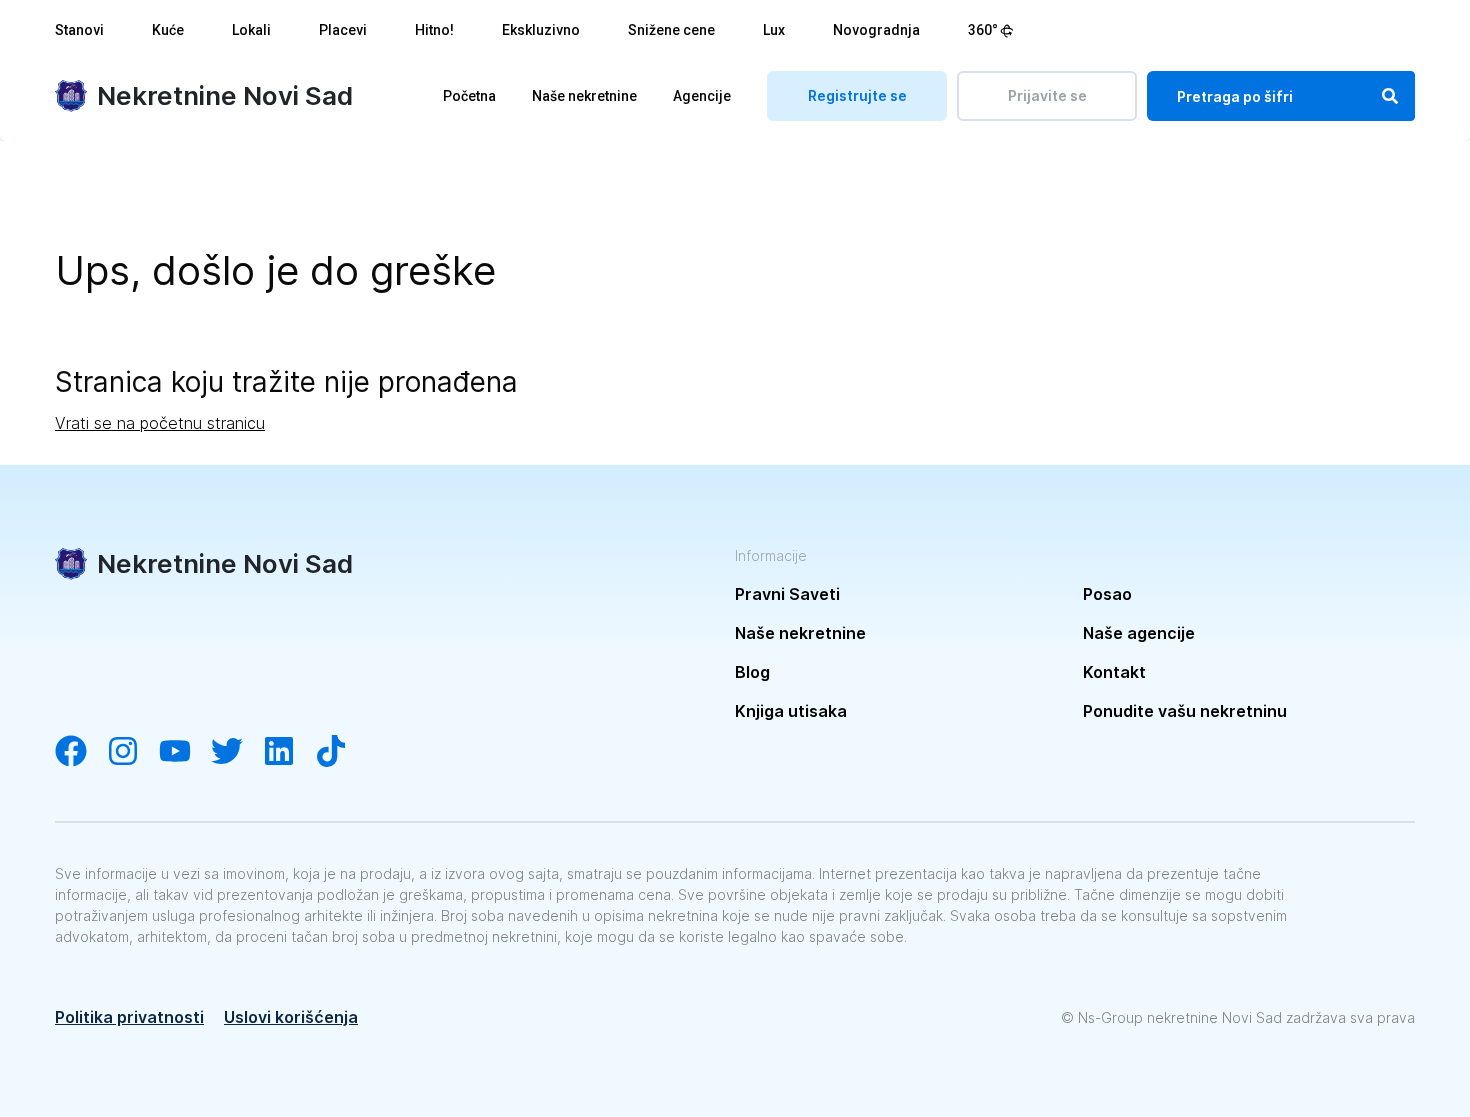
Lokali (251, 30)
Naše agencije (1139, 633)
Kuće (168, 30)
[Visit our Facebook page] (81, 753)
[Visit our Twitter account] (237, 753)
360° (983, 30)
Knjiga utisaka (791, 711)
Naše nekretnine (584, 96)
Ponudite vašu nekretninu (1185, 711)
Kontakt (1114, 672)
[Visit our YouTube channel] (185, 753)
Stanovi (79, 30)
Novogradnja (876, 30)
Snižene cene (671, 30)
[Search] (1390, 96)
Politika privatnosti (129, 1017)
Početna (469, 96)
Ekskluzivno (541, 30)
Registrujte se (857, 95)
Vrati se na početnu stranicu (160, 423)
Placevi (343, 30)
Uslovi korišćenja (291, 1017)
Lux (774, 30)
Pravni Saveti (787, 594)
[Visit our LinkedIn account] (289, 753)
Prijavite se (1047, 95)
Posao (1107, 594)
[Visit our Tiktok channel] (341, 753)
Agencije (702, 96)
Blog (752, 672)
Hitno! (434, 30)
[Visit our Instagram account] (133, 753)
